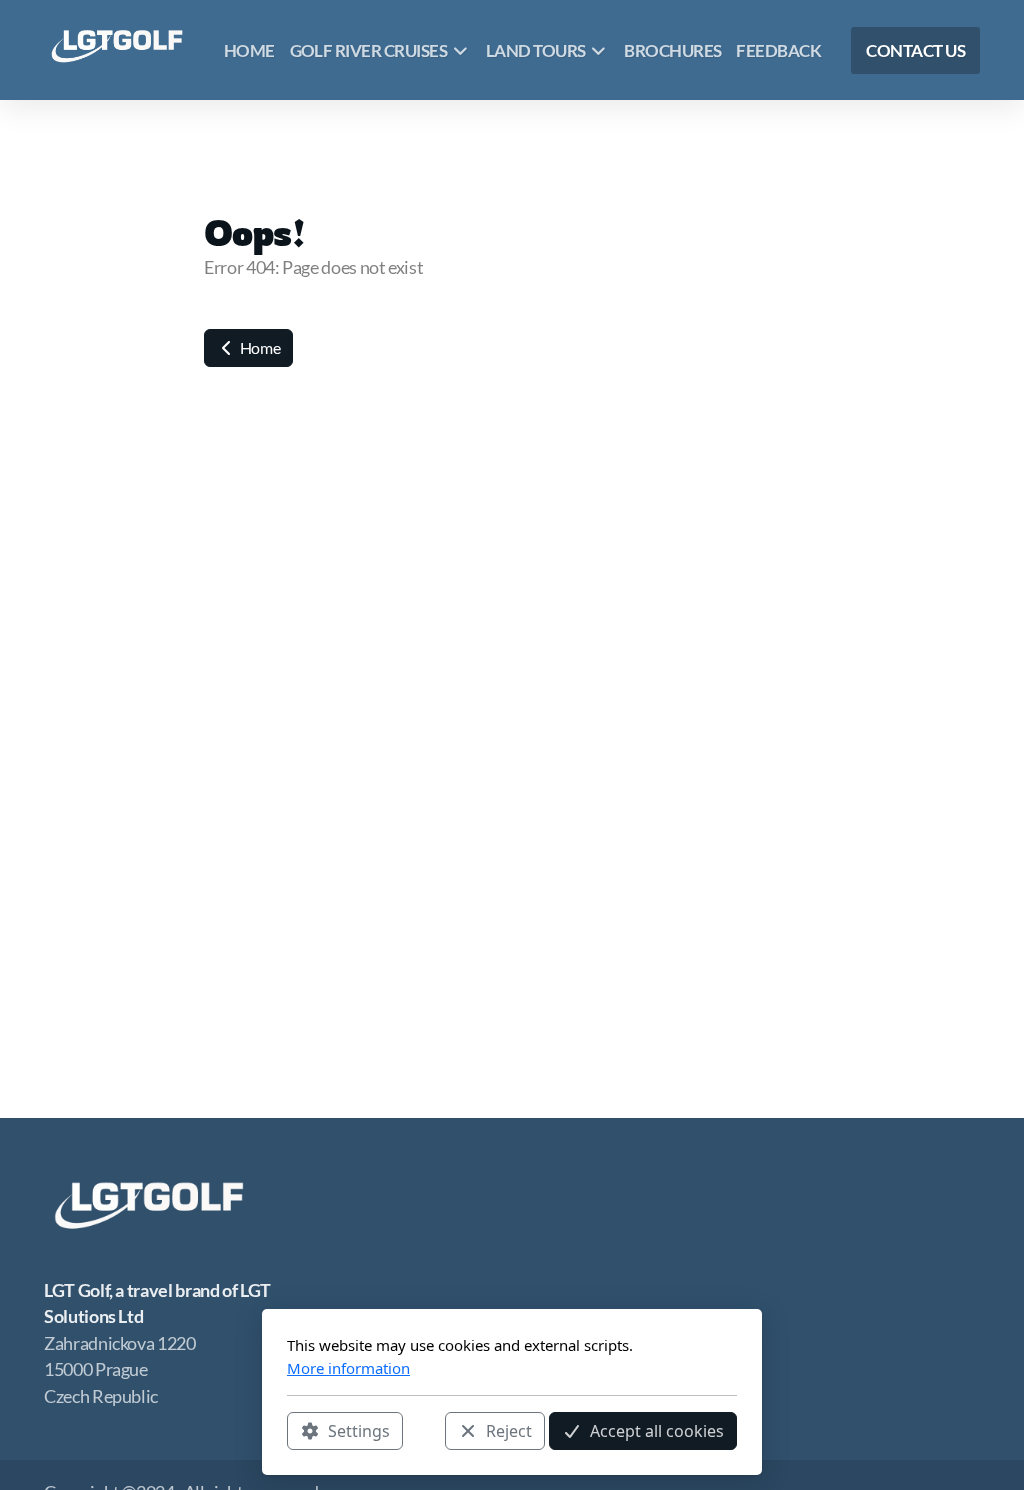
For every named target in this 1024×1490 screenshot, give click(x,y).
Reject (509, 1431)
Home (258, 347)
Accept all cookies (657, 1431)
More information (348, 1368)
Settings (359, 1431)
